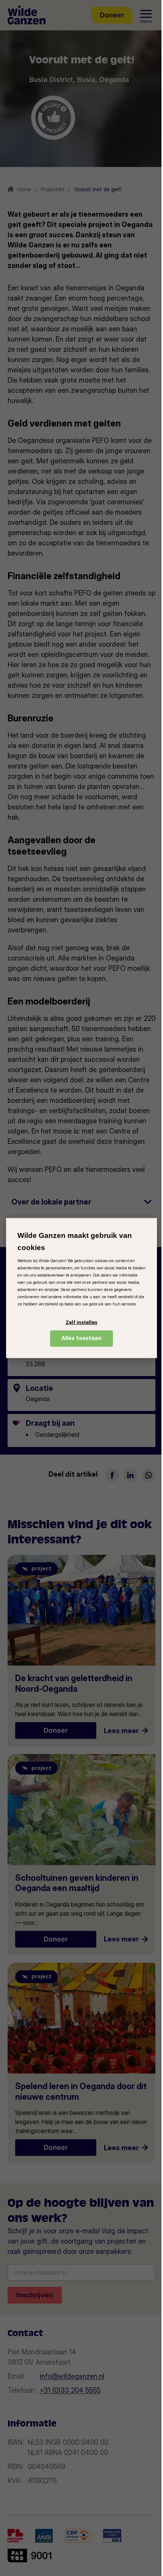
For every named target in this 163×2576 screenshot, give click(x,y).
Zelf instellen (81, 1322)
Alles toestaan (81, 1338)
